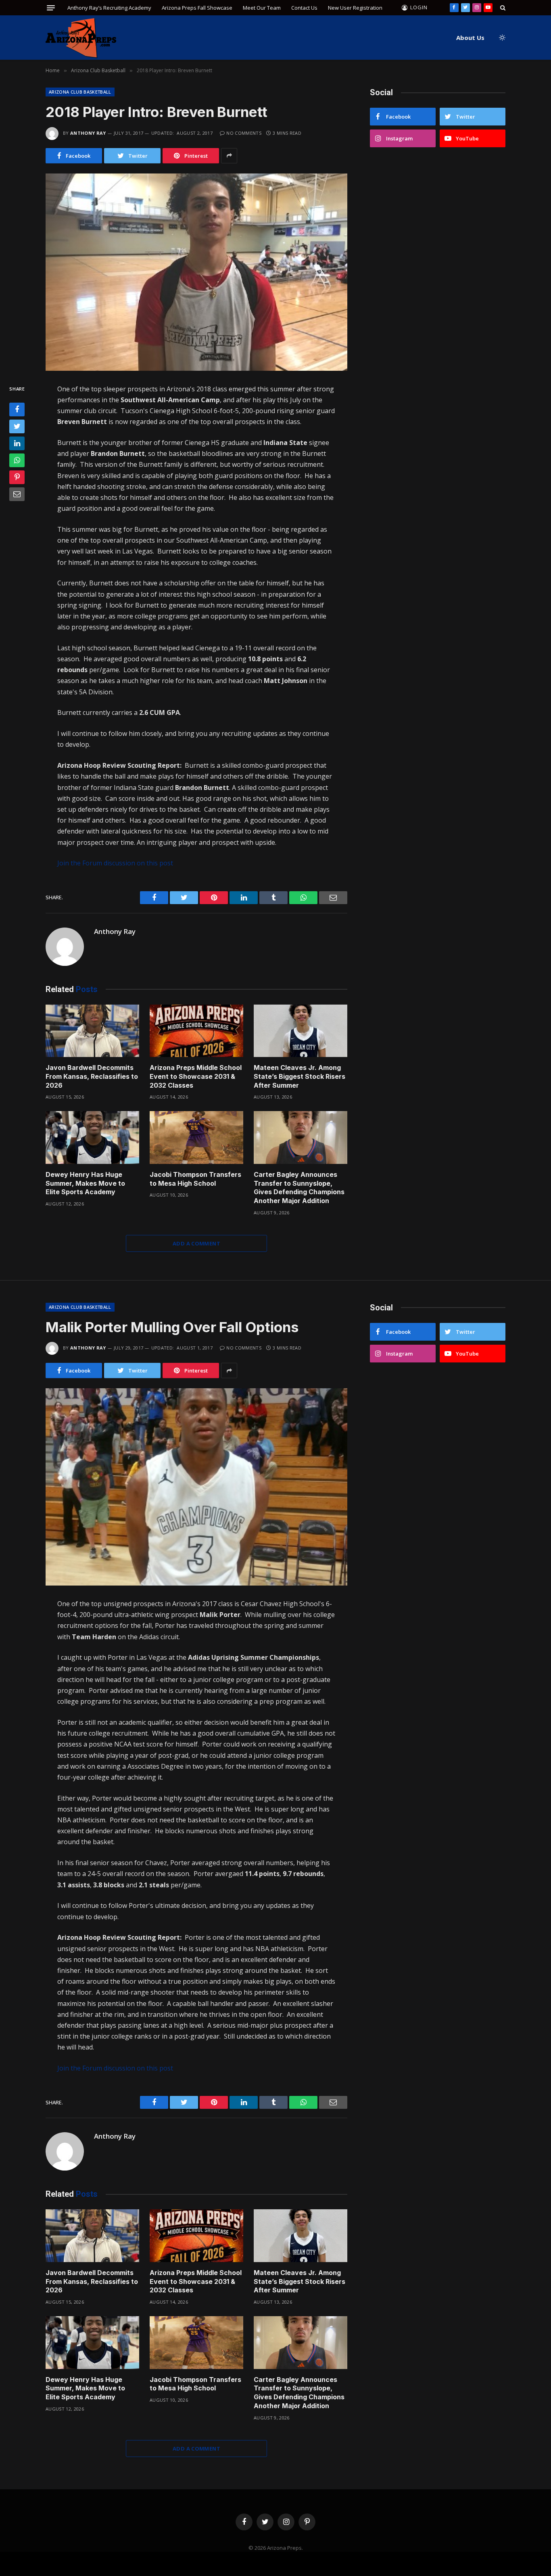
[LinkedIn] (17, 443)
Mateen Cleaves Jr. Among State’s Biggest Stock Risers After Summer (300, 1076)
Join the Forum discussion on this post (115, 863)
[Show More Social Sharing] (229, 156)
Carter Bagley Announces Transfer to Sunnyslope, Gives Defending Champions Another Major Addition (299, 1188)
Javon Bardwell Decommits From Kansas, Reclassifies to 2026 (92, 1076)
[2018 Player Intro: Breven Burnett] (196, 272)
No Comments (244, 133)
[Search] (502, 8)
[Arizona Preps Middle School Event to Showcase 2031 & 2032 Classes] (196, 1031)
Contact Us (304, 8)
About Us (470, 38)
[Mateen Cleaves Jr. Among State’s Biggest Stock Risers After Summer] (301, 1031)
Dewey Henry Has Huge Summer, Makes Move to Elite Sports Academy (85, 1183)
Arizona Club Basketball (80, 92)
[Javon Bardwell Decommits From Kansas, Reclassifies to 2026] (92, 1031)
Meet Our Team (262, 8)
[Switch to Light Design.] (501, 38)
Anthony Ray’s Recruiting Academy (109, 8)
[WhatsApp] (17, 460)
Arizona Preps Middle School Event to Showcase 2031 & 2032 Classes (196, 1076)
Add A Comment (196, 1243)
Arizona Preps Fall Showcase (197, 8)
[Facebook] (17, 409)
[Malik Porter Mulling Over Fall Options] (196, 1487)
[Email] (17, 494)
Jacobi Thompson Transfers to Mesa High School (195, 1179)
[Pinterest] (17, 477)
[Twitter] (17, 426)
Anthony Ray (88, 133)
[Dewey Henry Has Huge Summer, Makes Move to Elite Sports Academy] (92, 1138)
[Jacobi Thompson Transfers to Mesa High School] (196, 1138)
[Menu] (51, 8)
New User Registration (355, 8)
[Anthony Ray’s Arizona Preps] (81, 38)
